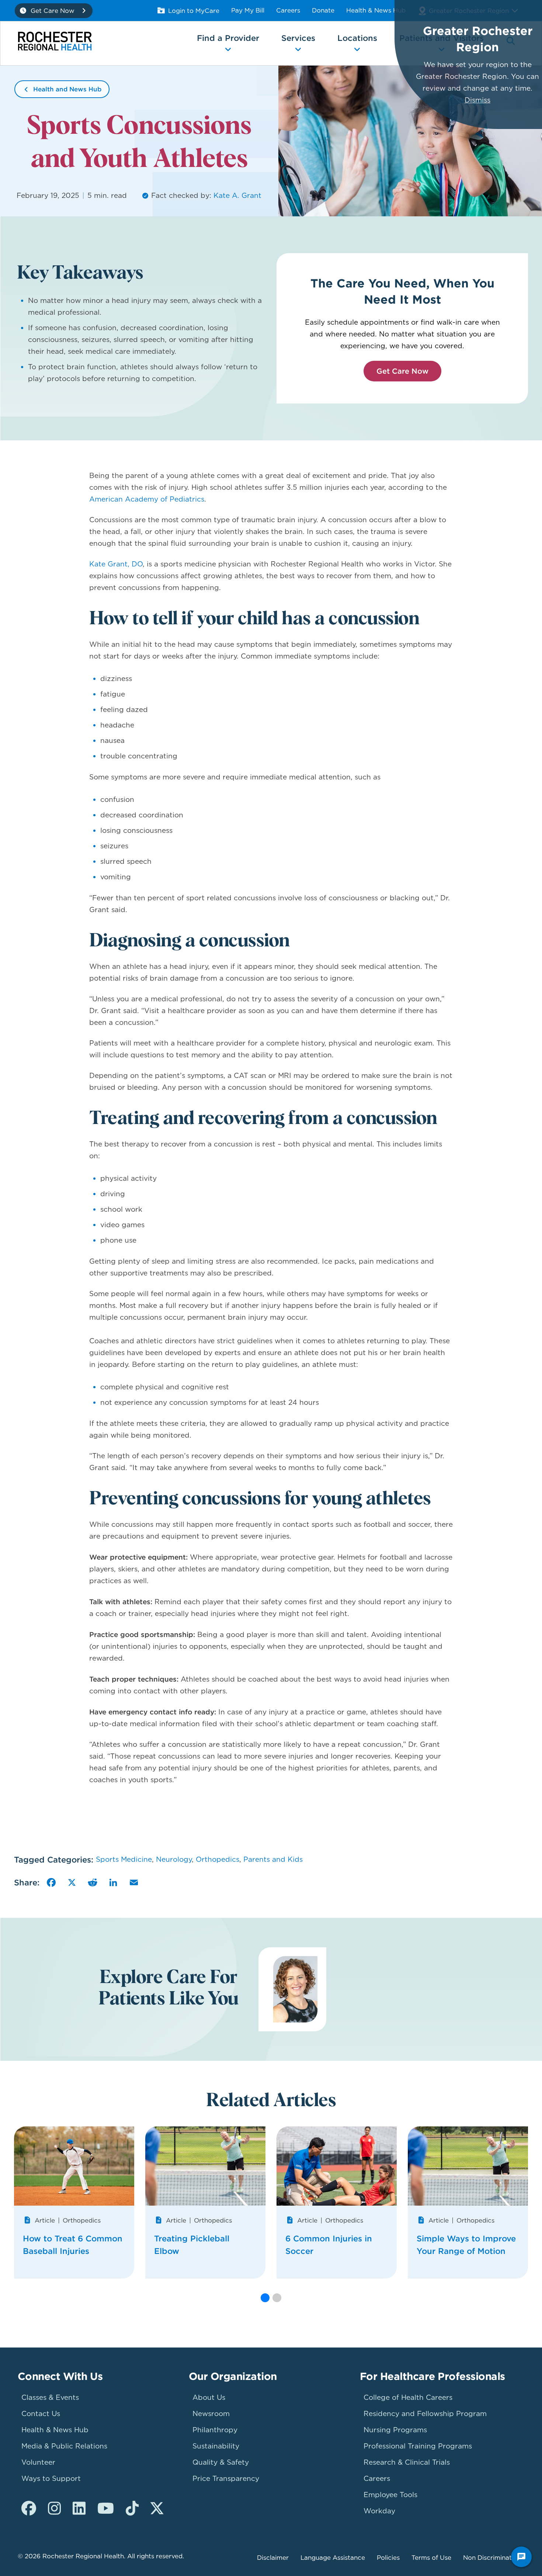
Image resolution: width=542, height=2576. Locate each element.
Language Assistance (333, 2558)
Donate (323, 10)
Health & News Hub (376, 10)
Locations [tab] (357, 38)
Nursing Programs (395, 2430)
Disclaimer (273, 2558)
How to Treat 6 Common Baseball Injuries (73, 2245)
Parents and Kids (273, 1859)
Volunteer (38, 2462)
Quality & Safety (221, 2462)
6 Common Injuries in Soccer (329, 2245)
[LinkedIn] (113, 1882)
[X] (72, 1882)
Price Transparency (226, 2479)
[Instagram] (54, 2509)
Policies (388, 2558)
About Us (209, 2397)
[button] (265, 2298)
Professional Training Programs (418, 2446)
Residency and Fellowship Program (425, 2414)
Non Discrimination (492, 2558)
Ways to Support (51, 2479)
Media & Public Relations (64, 2446)
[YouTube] (106, 2509)
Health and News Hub (67, 89)
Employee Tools (390, 2495)
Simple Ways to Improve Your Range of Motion (466, 2245)
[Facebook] (51, 1882)
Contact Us (41, 2414)
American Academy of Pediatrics (147, 499)
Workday (379, 2511)
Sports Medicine (124, 1859)
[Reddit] (93, 1882)
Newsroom (211, 2414)
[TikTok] (132, 2509)
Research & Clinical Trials (407, 2462)
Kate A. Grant (237, 196)
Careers (288, 10)
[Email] (134, 1882)
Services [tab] (298, 38)
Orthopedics (218, 1859)
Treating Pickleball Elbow (192, 2245)
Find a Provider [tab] (228, 38)
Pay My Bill (248, 10)
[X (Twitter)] (157, 2509)
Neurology (174, 1859)
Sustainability (216, 2446)
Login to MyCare (194, 11)
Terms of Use (431, 2558)
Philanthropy (215, 2430)
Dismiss (477, 100)
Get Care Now (402, 371)
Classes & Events (50, 2397)
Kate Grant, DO (116, 564)
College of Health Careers (408, 2397)
